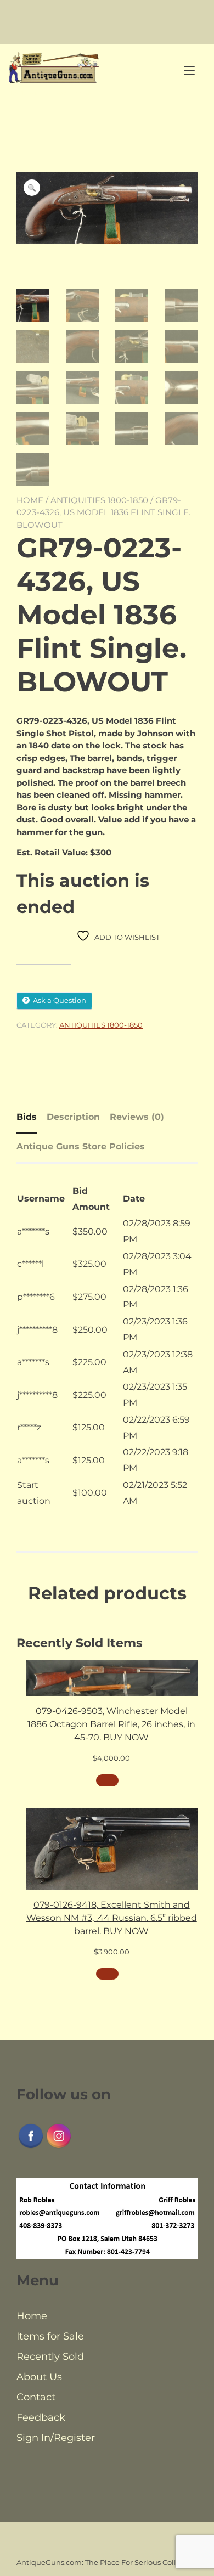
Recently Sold (50, 2357)
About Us (39, 2377)
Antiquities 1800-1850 (99, 500)
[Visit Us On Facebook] (30, 2147)
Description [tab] (73, 1117)
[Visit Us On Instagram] (58, 2147)
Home (30, 500)
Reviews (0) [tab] (137, 1117)
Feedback (41, 2417)
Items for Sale (50, 2336)
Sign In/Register (56, 2438)
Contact (36, 2397)
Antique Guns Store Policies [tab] (81, 1146)
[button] (32, 188)
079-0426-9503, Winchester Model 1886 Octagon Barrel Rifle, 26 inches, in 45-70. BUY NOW (111, 1724)
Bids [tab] (27, 1117)
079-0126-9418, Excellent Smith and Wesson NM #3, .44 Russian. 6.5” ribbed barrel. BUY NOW (112, 1918)
